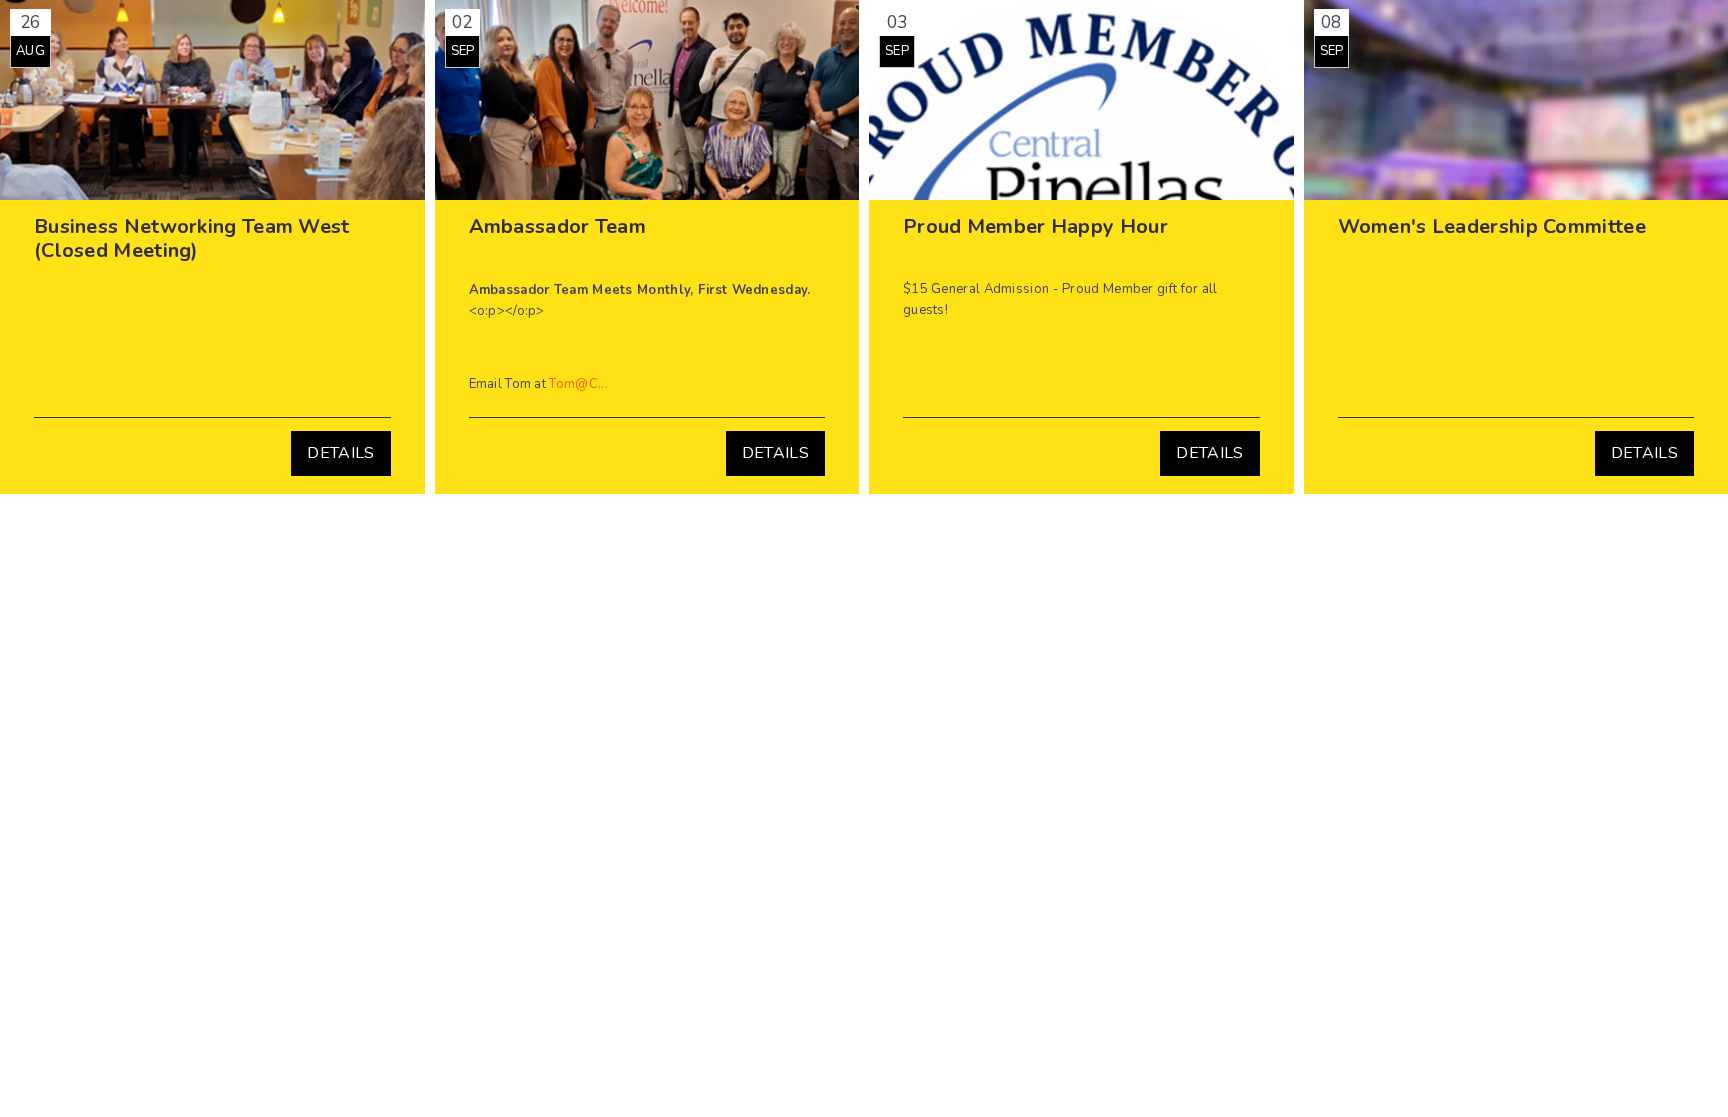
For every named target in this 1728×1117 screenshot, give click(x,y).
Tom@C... (578, 384)
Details (340, 453)
